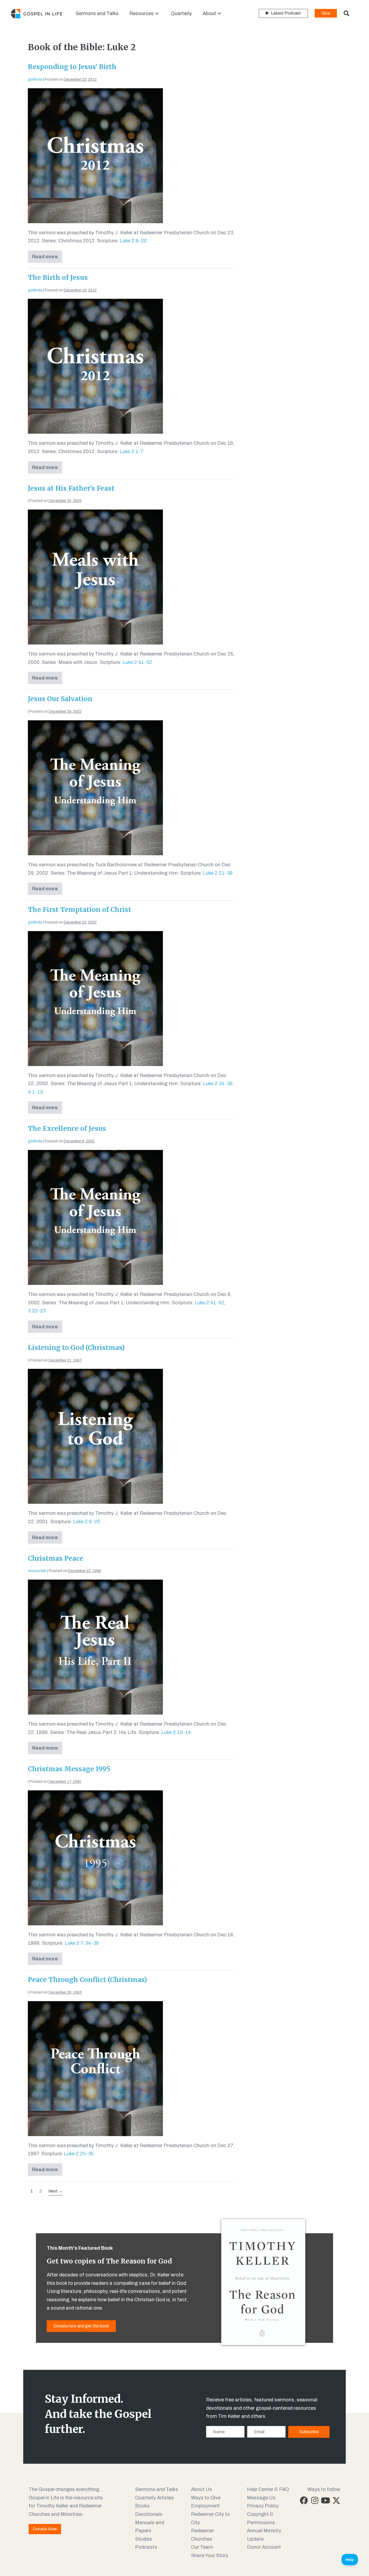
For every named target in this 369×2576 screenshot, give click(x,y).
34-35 (92, 1943)
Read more (47, 258)
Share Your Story (210, 2555)
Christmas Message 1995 (69, 1769)
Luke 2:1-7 (132, 452)
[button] (157, 14)
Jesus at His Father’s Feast (71, 488)
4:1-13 (35, 1092)
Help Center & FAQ (268, 2489)
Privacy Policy (263, 2506)
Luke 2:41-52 (137, 662)
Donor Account (264, 2547)
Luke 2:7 (74, 1943)
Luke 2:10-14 (176, 1732)
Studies (144, 2539)
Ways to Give (206, 2498)
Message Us (261, 2498)
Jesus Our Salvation (60, 699)
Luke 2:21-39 (218, 873)
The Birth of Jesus (58, 278)
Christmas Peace (56, 1558)
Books (142, 2506)
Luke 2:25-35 (79, 2154)
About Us (202, 2489)
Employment (205, 2506)
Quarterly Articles (155, 2498)
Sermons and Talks (157, 2489)
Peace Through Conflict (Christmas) (87, 1980)
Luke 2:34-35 (218, 1084)
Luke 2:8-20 (133, 241)
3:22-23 (37, 1311)
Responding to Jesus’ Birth (72, 67)
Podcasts (146, 2547)
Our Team (202, 2547)
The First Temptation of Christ (80, 910)
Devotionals (149, 2514)
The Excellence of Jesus (67, 1129)
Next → (56, 2191)
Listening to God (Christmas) (76, 1348)
